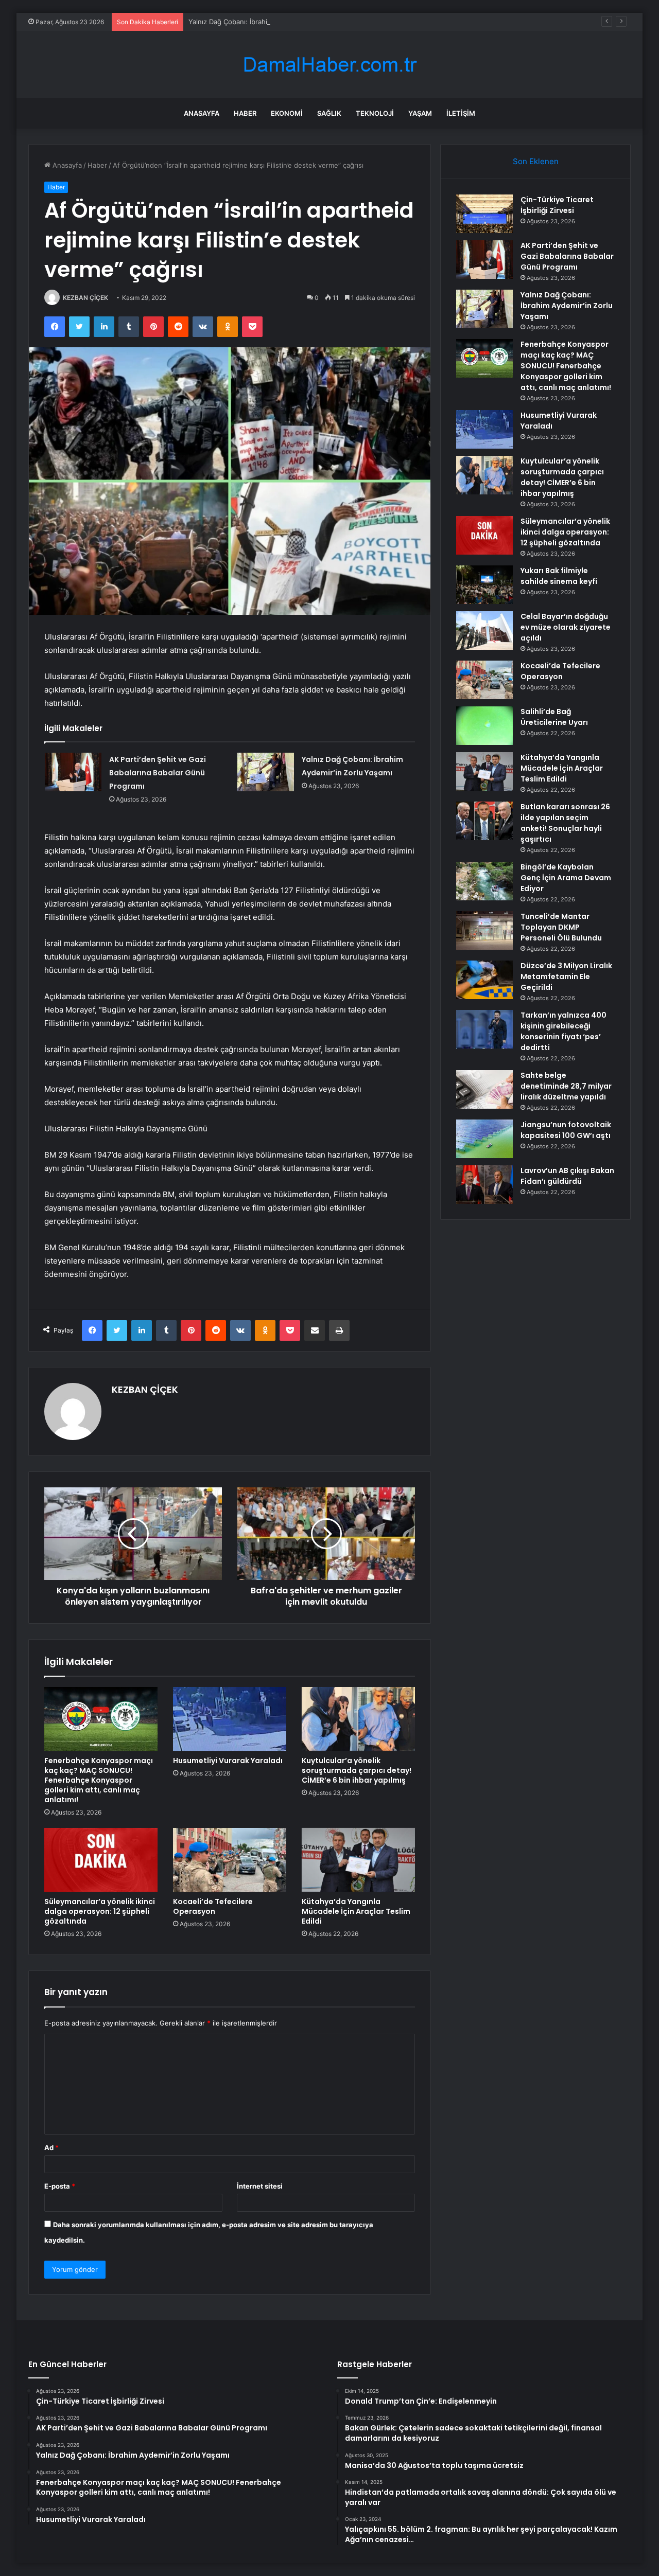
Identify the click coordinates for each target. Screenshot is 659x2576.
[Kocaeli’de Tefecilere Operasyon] (230, 1860)
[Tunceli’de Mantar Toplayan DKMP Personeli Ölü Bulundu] (484, 930)
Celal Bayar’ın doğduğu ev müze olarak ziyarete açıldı (566, 627)
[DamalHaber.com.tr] (329, 65)
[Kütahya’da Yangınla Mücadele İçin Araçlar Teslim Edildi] (358, 1860)
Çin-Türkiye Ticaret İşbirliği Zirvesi (557, 205)
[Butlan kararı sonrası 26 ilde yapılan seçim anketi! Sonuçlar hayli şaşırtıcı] (484, 821)
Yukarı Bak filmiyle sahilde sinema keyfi (559, 576)
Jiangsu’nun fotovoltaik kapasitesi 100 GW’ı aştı (566, 1130)
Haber (245, 113)
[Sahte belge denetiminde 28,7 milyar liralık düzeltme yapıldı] (484, 1089)
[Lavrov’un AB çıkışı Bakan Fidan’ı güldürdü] (484, 1185)
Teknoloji (375, 113)
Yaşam (420, 113)
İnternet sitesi (260, 2186)
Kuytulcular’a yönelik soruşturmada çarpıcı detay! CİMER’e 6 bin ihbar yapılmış (357, 1770)
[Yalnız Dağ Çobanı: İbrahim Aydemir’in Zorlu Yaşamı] (266, 772)
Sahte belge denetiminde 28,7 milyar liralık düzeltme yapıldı (566, 1086)
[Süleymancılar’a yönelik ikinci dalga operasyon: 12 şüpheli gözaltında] (101, 1860)
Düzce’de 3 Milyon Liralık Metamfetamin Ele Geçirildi (566, 976)
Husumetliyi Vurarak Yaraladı (228, 1761)
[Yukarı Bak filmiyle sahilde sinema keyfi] (484, 585)
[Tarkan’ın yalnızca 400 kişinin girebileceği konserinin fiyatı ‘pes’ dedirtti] (484, 1029)
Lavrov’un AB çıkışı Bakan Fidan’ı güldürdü (567, 1176)
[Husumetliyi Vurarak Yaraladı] (230, 1719)
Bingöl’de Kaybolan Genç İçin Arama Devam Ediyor (566, 878)
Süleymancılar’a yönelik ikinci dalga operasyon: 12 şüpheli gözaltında (100, 1911)
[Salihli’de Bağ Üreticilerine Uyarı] (484, 726)
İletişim (461, 113)
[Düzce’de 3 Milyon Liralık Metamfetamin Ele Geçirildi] (484, 980)
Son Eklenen (536, 161)
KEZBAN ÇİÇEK (85, 298)
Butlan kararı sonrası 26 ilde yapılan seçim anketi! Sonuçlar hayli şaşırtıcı (565, 823)
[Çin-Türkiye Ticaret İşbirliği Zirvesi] (484, 214)
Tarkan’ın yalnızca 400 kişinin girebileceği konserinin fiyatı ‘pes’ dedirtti (563, 1031)
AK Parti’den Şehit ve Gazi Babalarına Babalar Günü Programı (158, 773)
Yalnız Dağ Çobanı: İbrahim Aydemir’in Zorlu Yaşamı (269, 22)
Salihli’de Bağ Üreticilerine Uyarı (554, 717)
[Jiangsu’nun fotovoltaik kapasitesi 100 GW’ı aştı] (484, 1139)
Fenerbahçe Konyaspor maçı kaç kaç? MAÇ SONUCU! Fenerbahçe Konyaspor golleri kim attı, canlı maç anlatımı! (99, 1780)
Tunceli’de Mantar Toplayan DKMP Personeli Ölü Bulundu (561, 927)
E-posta (60, 2186)
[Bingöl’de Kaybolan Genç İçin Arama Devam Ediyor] (484, 881)
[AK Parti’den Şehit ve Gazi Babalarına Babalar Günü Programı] (73, 772)
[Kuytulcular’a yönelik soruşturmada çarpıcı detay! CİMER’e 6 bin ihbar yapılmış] (358, 1719)
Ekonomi (287, 113)
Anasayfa (202, 113)
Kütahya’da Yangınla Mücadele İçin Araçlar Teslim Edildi (356, 1911)
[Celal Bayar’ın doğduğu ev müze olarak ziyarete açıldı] (484, 630)
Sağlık (329, 113)
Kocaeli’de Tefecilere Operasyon (213, 1906)
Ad (51, 2147)
